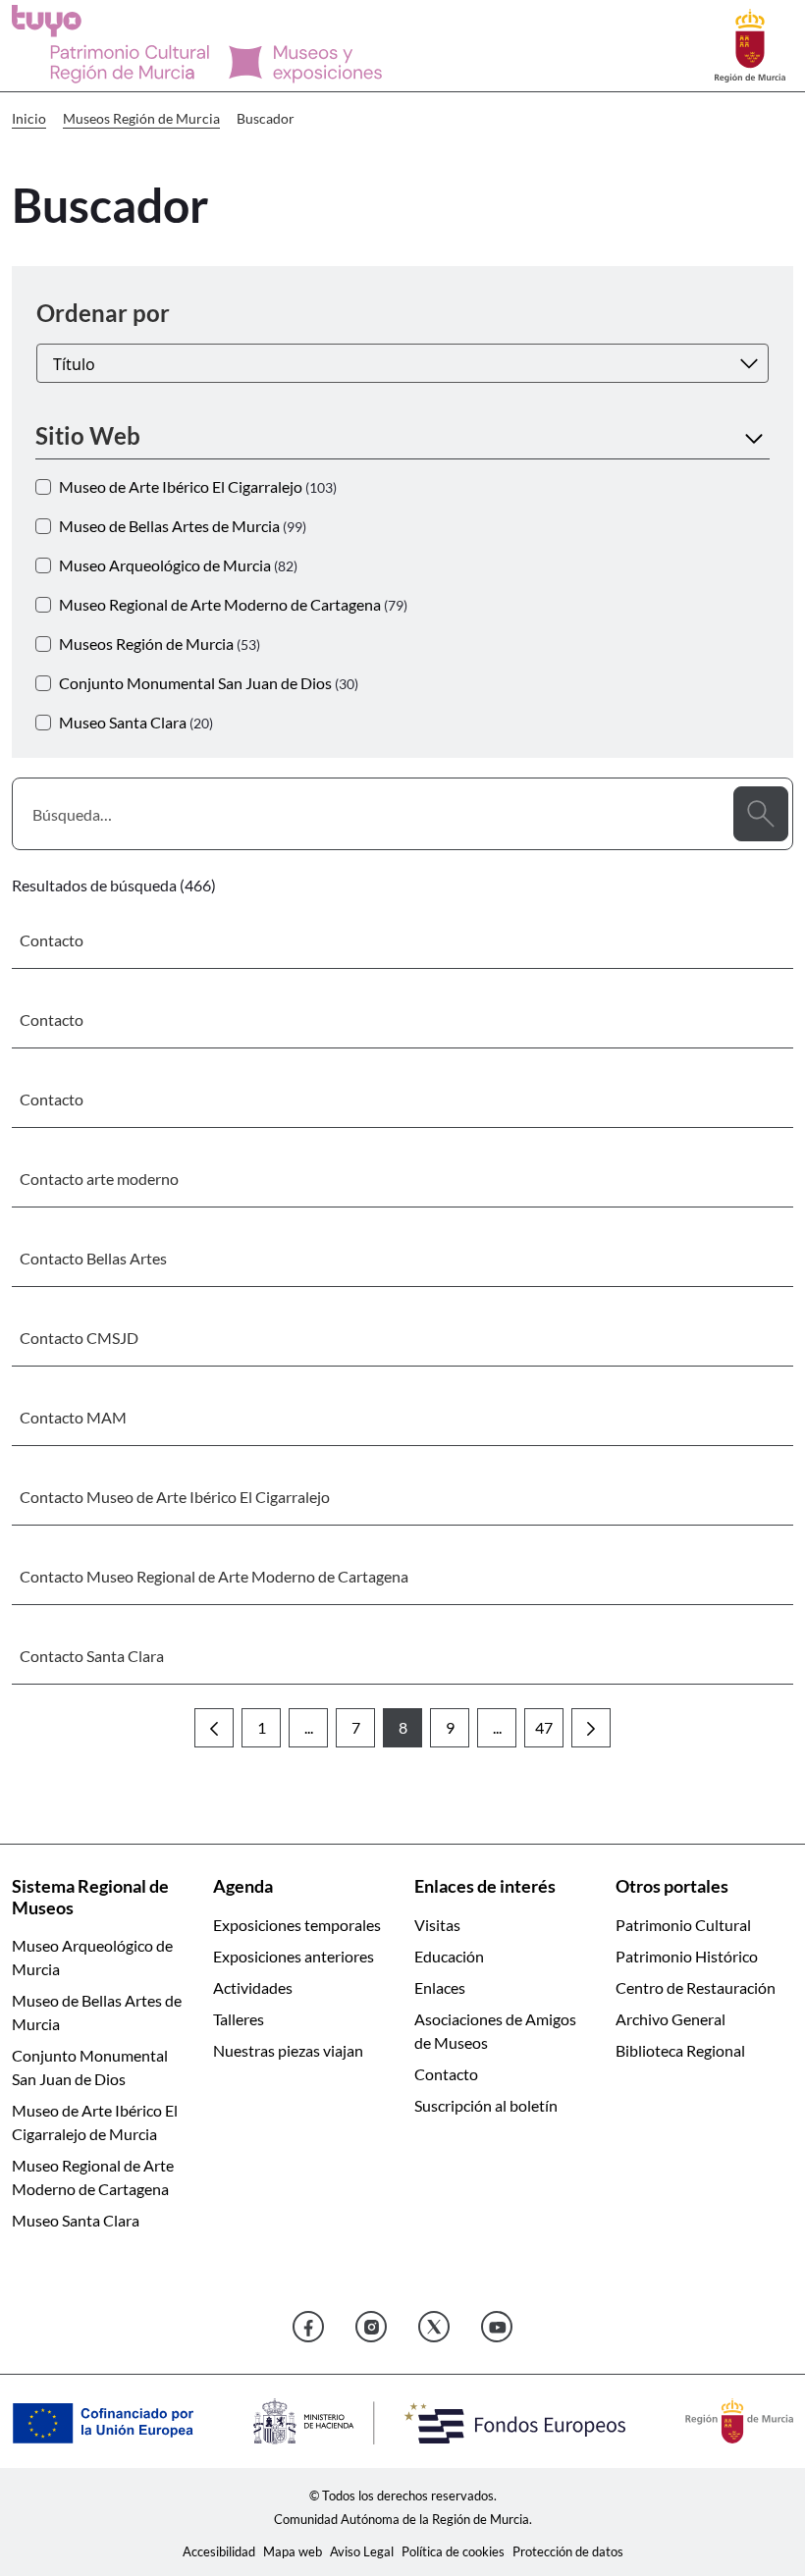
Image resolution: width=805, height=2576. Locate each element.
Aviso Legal (362, 2551)
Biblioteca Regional (680, 2050)
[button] (402, 436)
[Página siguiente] (591, 1728)
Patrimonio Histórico (687, 1956)
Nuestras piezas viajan (288, 2050)
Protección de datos (568, 2551)
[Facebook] (308, 2327)
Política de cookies (453, 2551)
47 (549, 1733)
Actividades (253, 1987)
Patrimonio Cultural (683, 1925)
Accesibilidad (219, 2551)
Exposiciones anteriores (294, 1956)
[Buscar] (761, 814)
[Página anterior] (214, 1728)
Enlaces (440, 1987)
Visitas (437, 1925)
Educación (449, 1956)
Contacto (446, 2074)
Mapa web (293, 2551)
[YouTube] (497, 2327)
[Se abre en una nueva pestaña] (750, 44)
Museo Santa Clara (76, 2220)
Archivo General (671, 2019)
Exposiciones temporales (297, 1925)
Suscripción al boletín (486, 2105)
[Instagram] (371, 2327)
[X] (434, 2327)
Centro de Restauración (696, 1987)
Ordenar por (103, 313)
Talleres (239, 2019)
